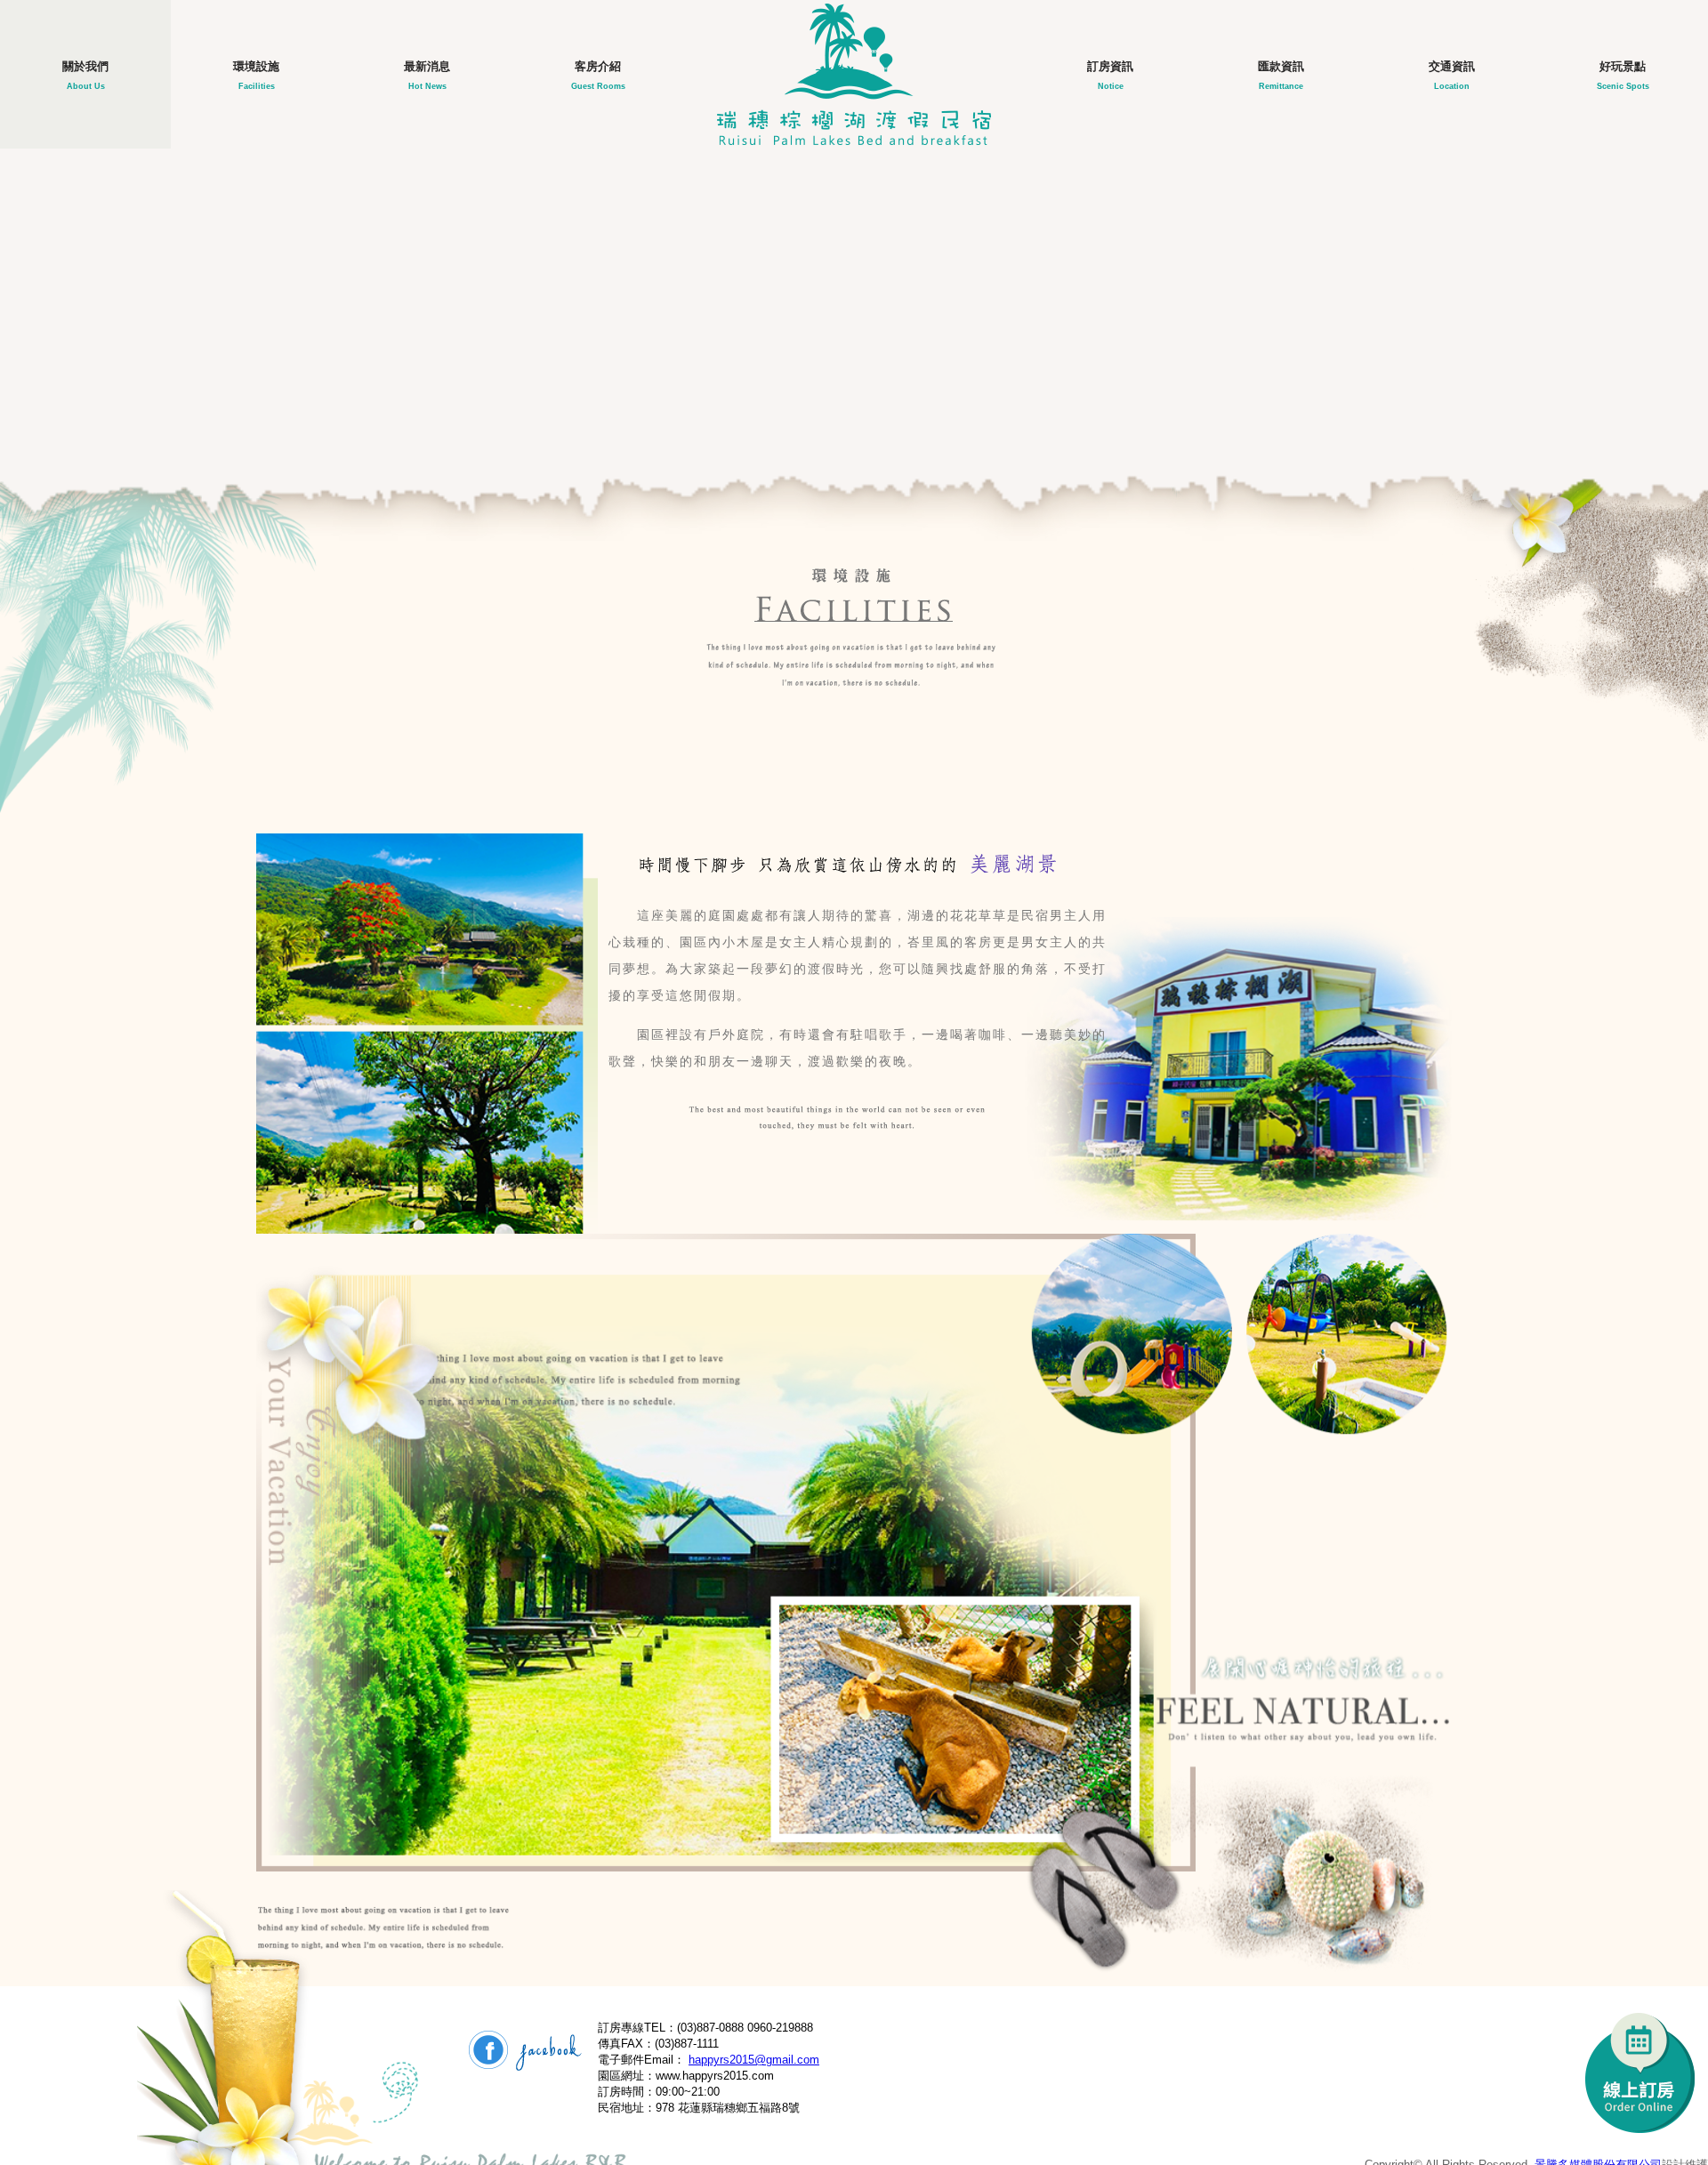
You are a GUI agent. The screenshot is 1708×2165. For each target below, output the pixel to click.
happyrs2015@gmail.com (754, 2060)
